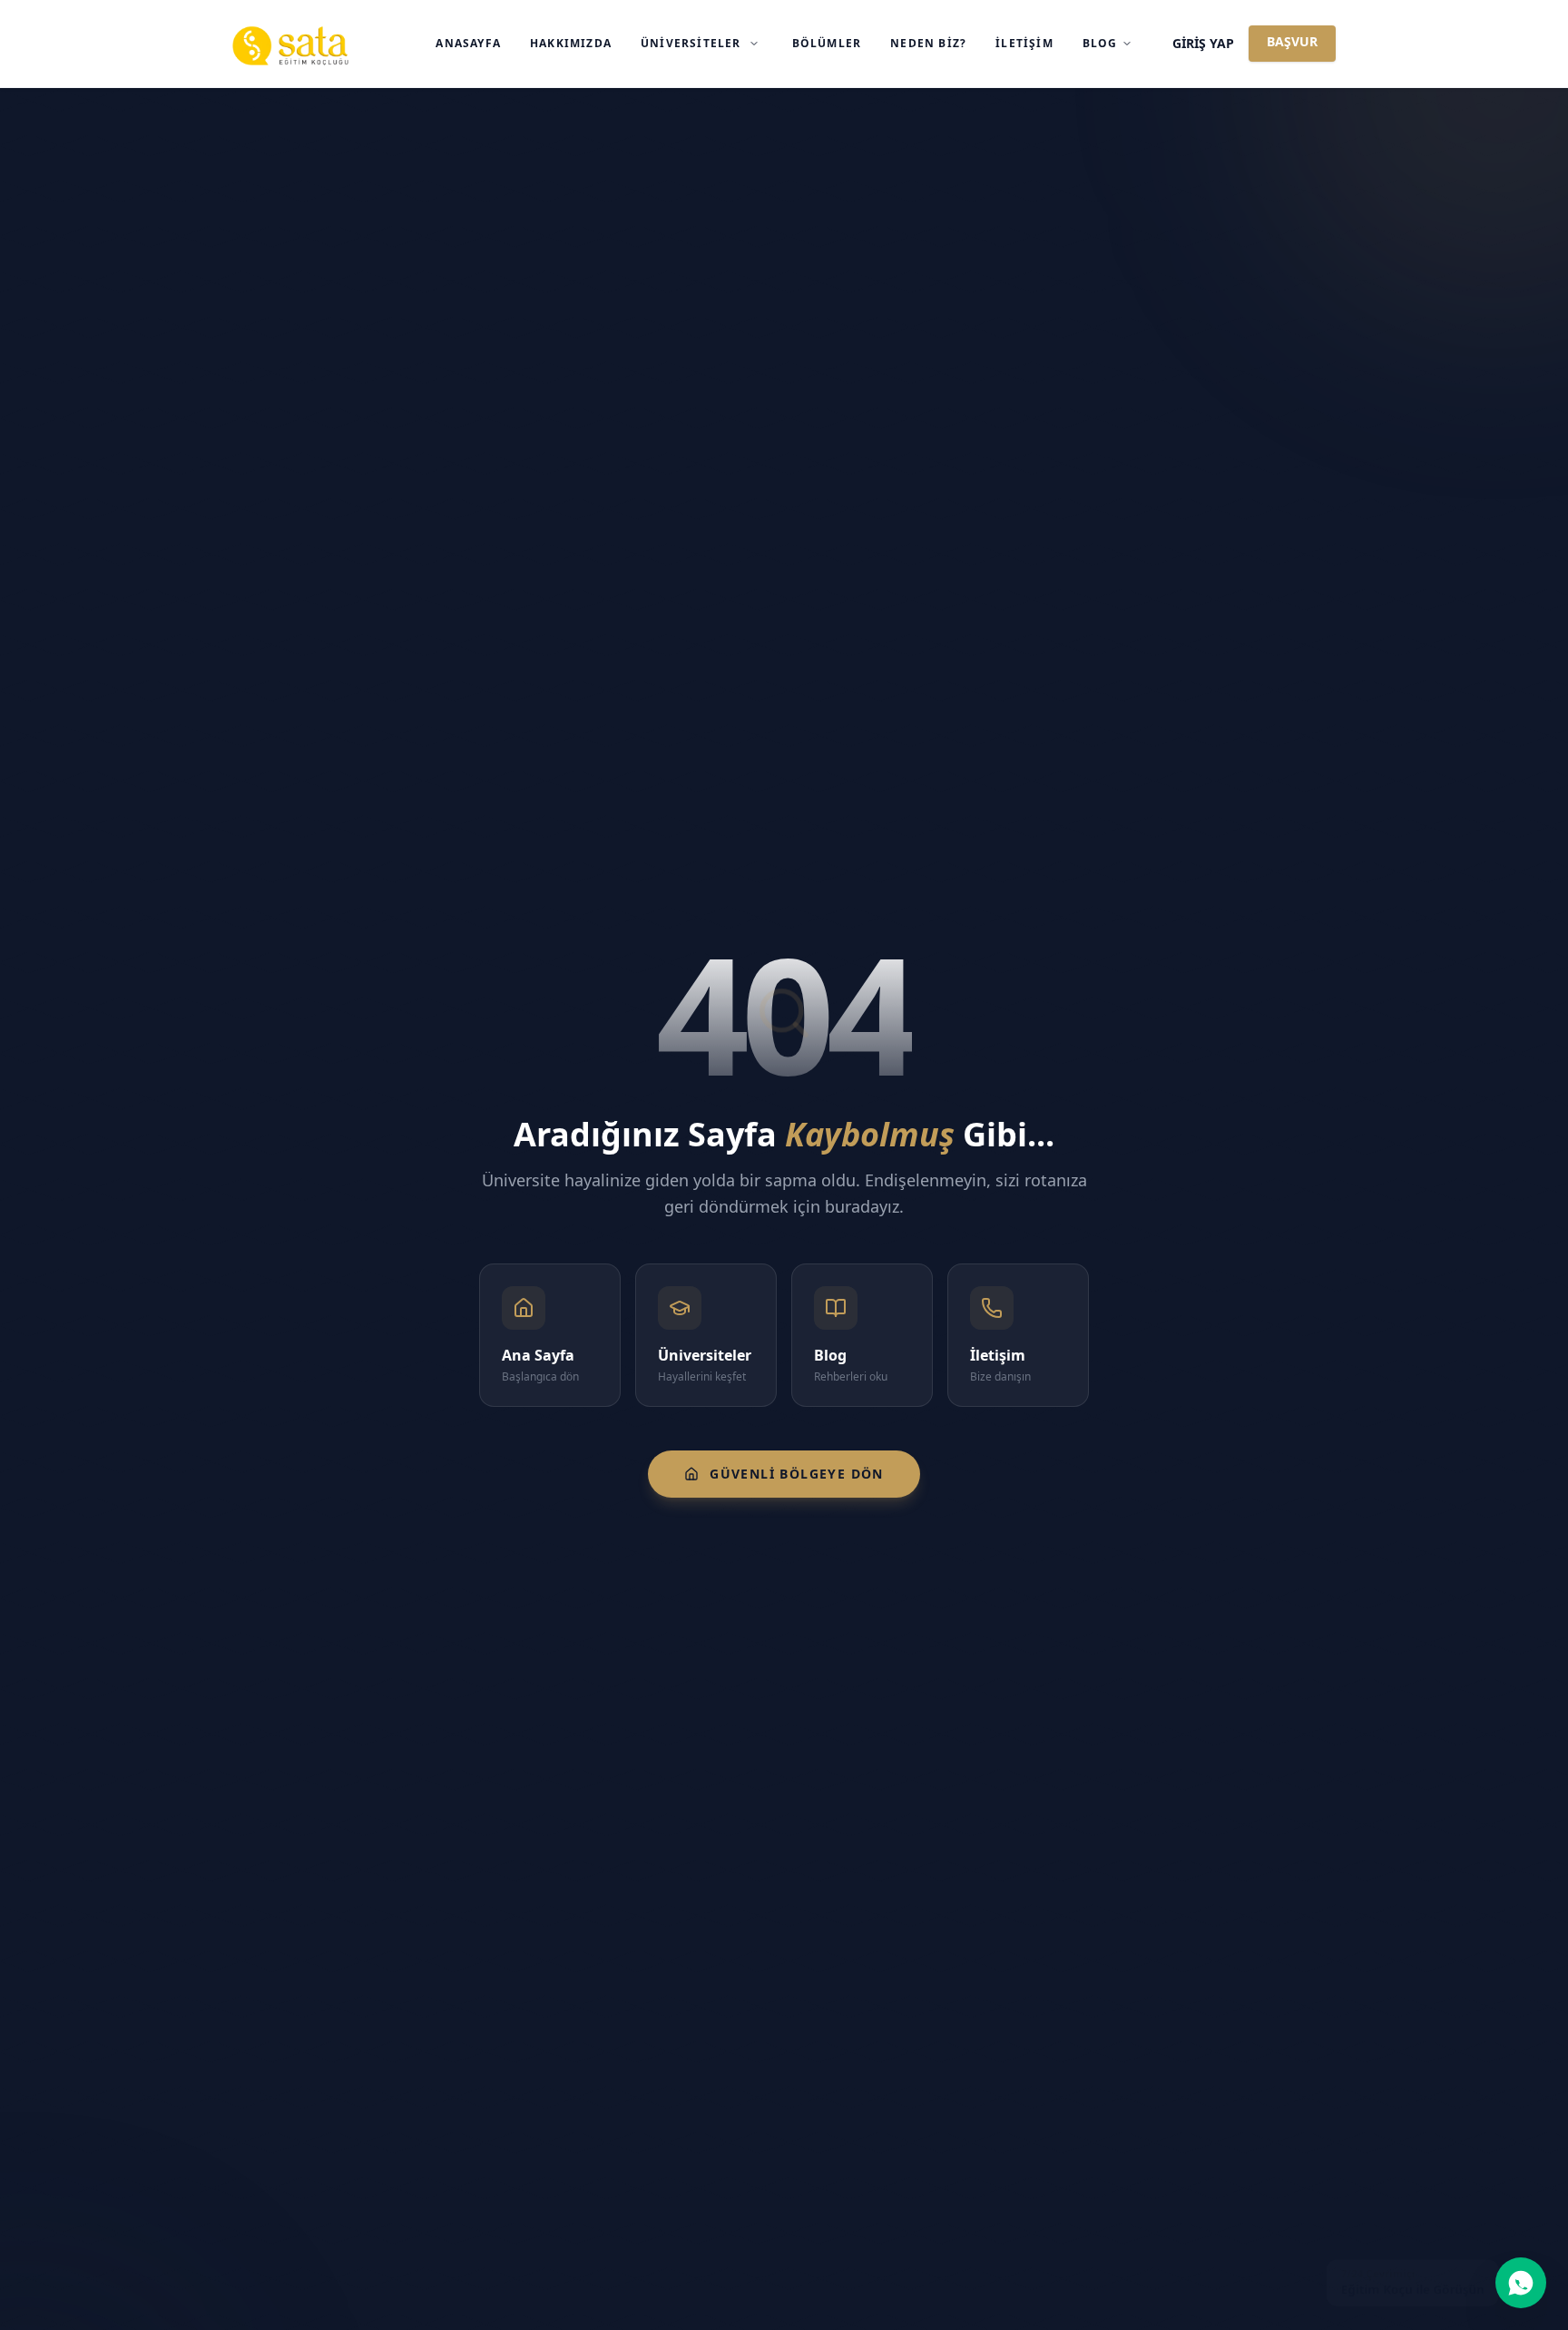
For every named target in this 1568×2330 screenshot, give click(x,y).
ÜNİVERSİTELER (691, 43)
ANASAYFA (468, 43)
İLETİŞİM (1024, 43)
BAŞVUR (1292, 41)
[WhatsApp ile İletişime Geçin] (1521, 2283)
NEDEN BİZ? (928, 43)
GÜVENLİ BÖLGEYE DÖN (797, 1474)
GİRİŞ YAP (1203, 43)
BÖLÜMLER (827, 43)
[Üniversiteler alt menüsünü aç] (754, 44)
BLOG (1100, 43)
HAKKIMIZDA (571, 43)
